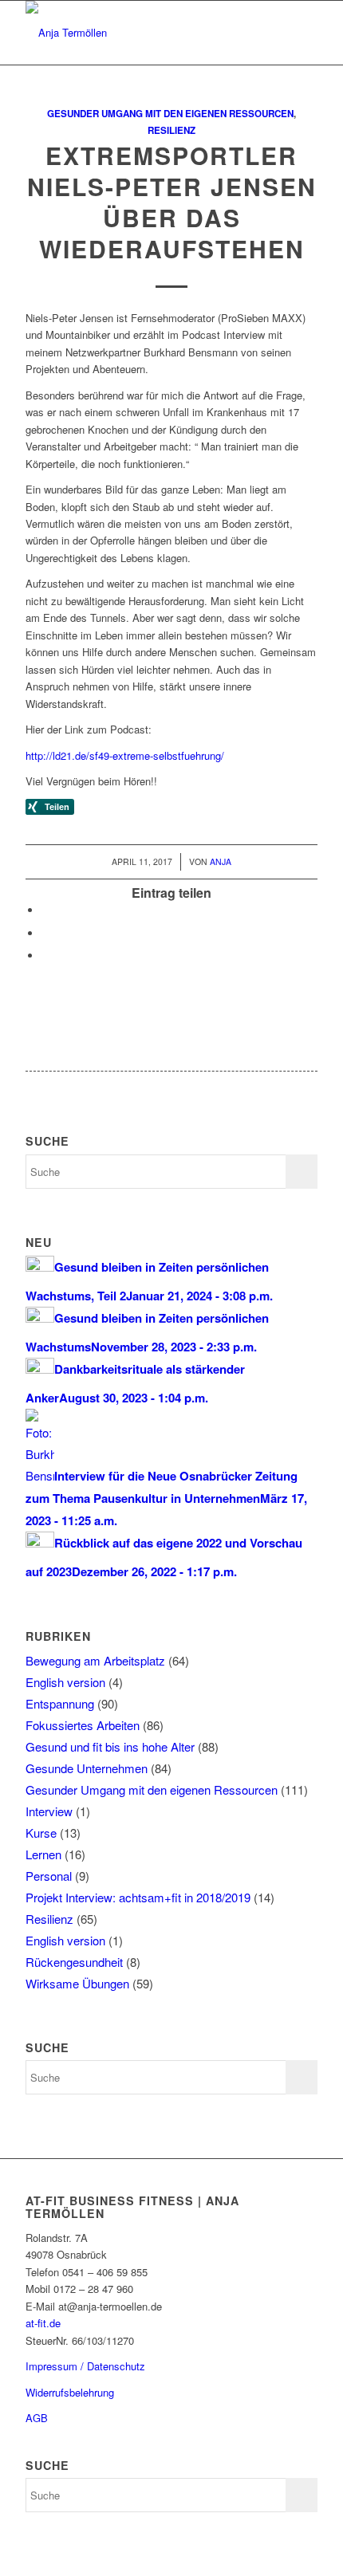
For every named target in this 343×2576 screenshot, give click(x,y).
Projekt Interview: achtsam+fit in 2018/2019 (138, 1897)
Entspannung (60, 1703)
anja (221, 861)
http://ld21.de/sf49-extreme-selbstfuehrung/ (125, 755)
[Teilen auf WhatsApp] (45, 933)
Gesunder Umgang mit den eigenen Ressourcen (170, 114)
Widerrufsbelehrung (70, 2392)
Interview (49, 1811)
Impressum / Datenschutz (85, 2366)
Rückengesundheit (74, 1962)
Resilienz (171, 130)
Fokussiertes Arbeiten (83, 1725)
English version (65, 1682)
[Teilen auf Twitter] (45, 910)
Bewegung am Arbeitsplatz (95, 1660)
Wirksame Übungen (77, 1983)
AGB (37, 2418)
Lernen (43, 1854)
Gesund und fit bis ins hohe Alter (110, 1746)
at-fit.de (43, 2323)
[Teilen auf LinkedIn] (45, 956)
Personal (49, 1876)
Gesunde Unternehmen (87, 1768)
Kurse (41, 1833)
